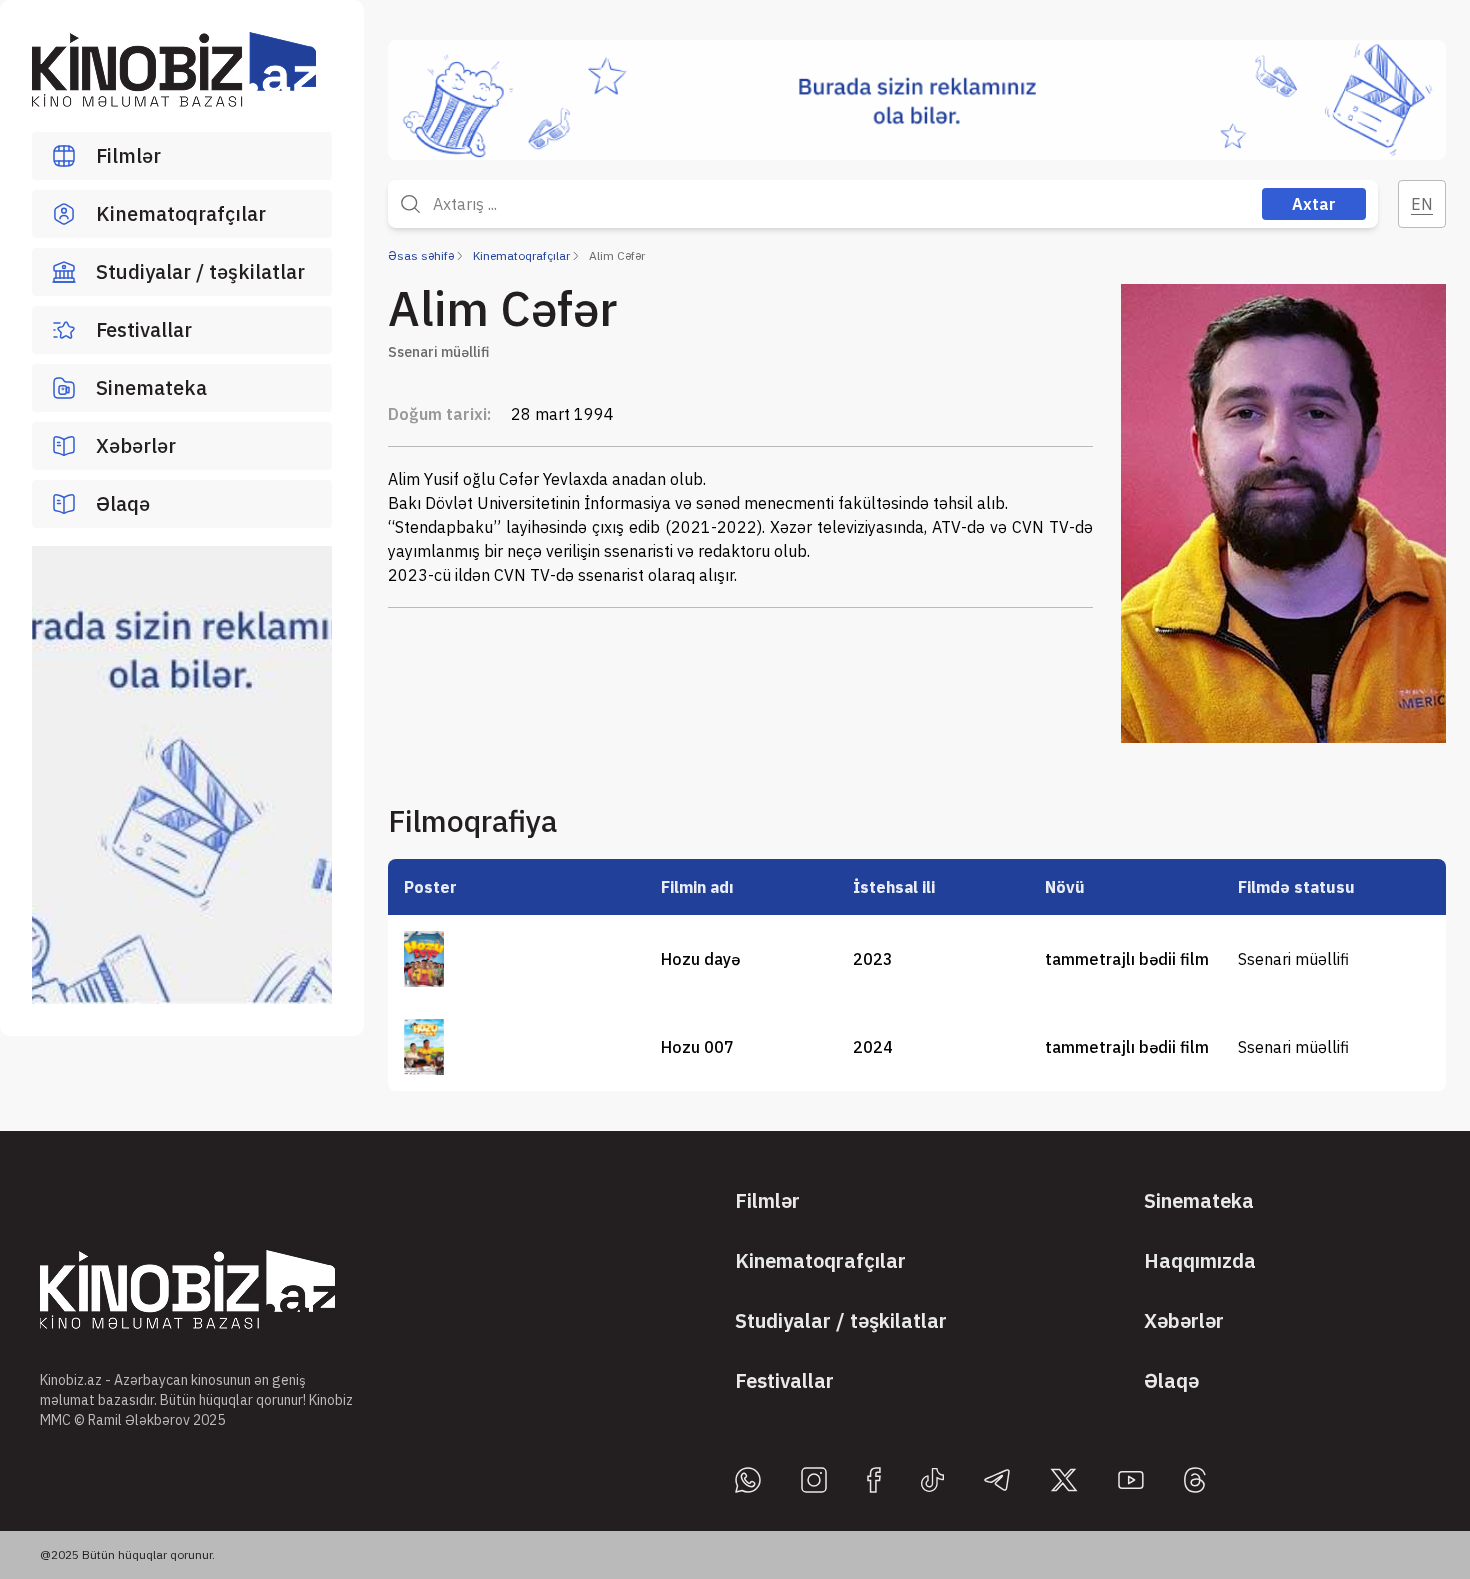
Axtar (1314, 204)
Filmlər (128, 155)
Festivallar (144, 329)
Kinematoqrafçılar (181, 213)
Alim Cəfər (617, 255)
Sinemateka (151, 387)
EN (1422, 204)
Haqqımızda (1200, 1260)
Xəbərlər (136, 445)
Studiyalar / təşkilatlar (200, 271)
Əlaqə (123, 503)
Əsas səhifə (421, 255)
